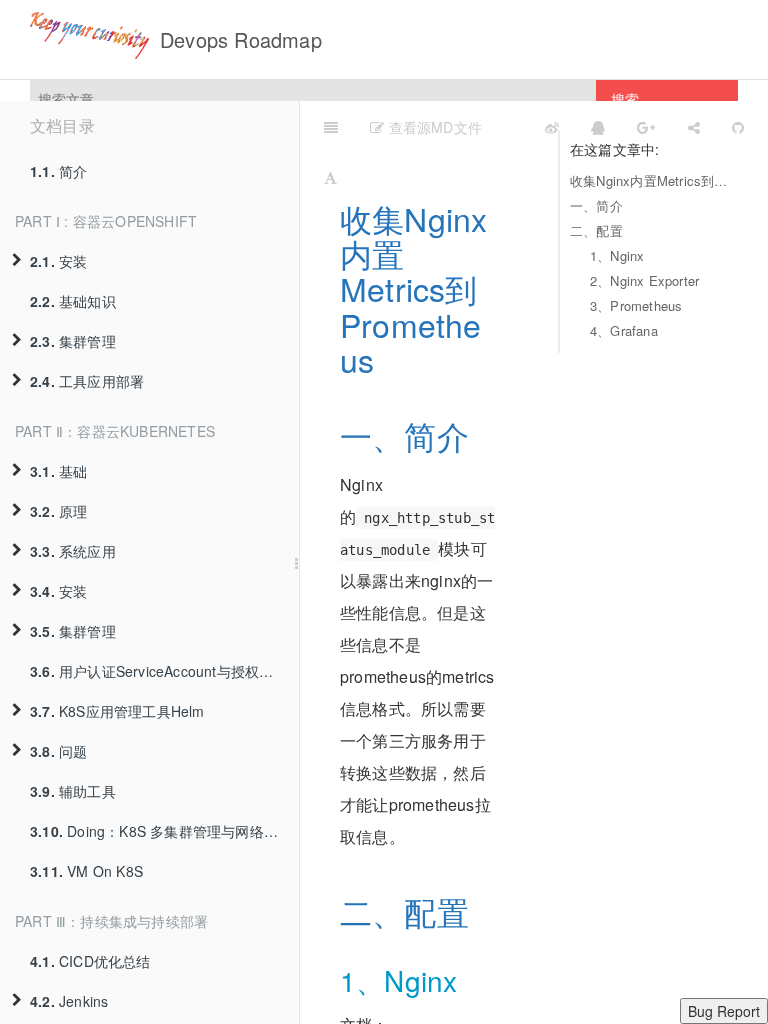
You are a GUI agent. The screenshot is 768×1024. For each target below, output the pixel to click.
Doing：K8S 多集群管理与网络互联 (161, 831)
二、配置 (596, 230)
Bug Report (724, 1011)
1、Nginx (617, 255)
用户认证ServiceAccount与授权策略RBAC (164, 671)
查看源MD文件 (433, 127)
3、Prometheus (636, 305)
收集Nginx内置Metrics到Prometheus (649, 180)
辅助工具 (73, 791)
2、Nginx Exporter (644, 280)
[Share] (694, 126)
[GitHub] (738, 126)
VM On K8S (86, 871)
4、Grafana (624, 330)
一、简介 (596, 205)
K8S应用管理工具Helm (117, 711)
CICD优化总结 (90, 961)
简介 (58, 171)
